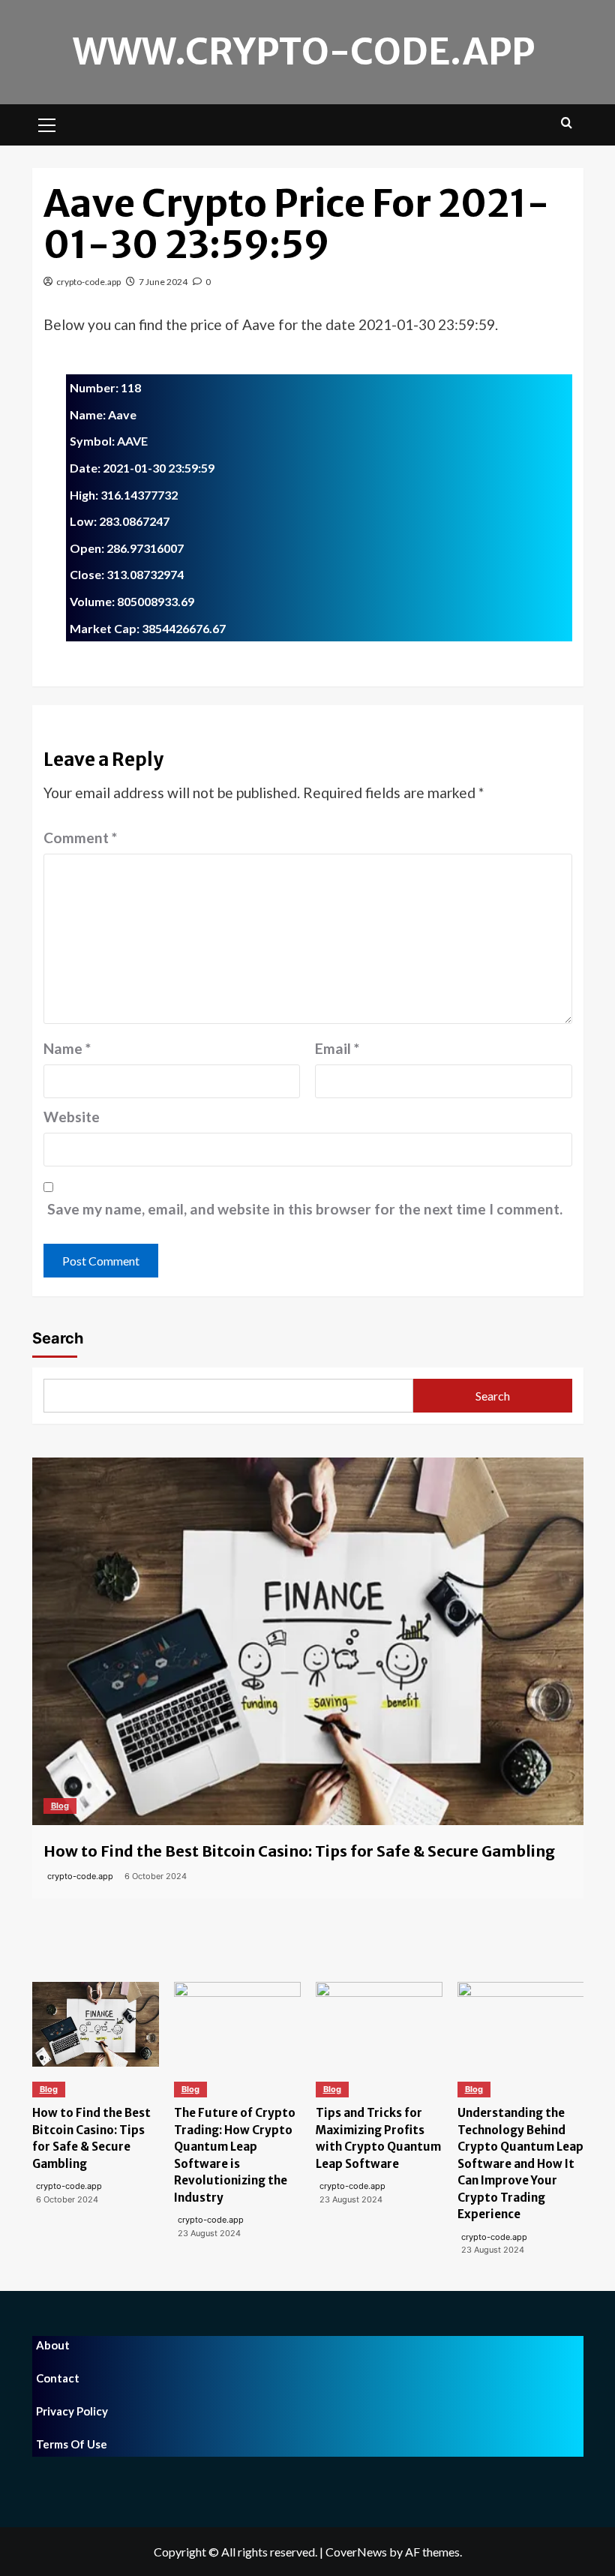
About (53, 2345)
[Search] (567, 123)
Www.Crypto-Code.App (304, 52)
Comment (80, 838)
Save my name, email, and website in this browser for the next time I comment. (305, 1209)
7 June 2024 (163, 282)
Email (337, 1048)
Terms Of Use (72, 2444)
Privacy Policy (72, 2411)
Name (67, 1048)
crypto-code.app (88, 282)
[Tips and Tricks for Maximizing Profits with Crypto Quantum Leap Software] (379, 2024)
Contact (58, 2378)
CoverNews (356, 2552)
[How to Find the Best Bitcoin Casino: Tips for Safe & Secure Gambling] (308, 1641)
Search (58, 1338)
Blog (60, 1806)
